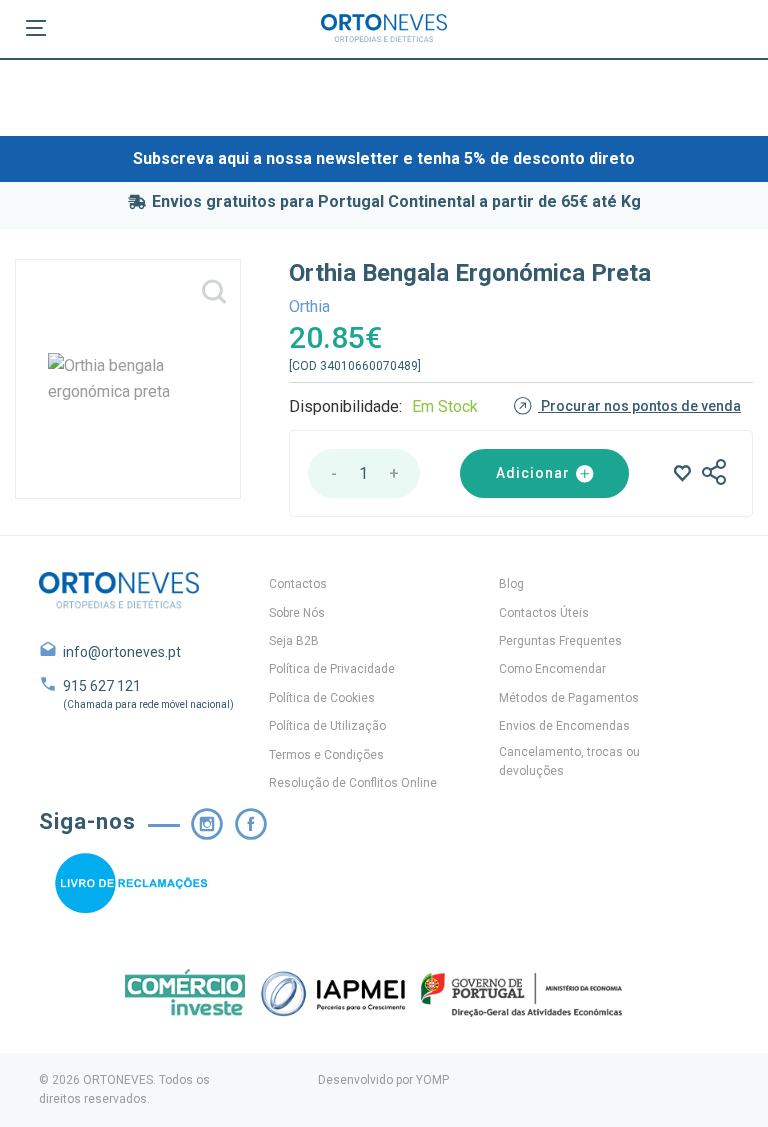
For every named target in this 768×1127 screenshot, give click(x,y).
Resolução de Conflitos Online (353, 783)
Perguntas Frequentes (560, 641)
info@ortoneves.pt (122, 652)
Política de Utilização (327, 726)
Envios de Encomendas (564, 726)
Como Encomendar (552, 669)
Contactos (298, 584)
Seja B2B (294, 641)
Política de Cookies (322, 698)
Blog (511, 584)
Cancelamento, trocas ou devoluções (569, 761)
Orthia (309, 306)
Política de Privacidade (332, 669)
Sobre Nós (297, 613)
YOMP (432, 1080)
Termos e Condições (326, 755)
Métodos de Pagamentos (569, 698)
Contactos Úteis (544, 613)
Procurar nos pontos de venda (639, 406)
